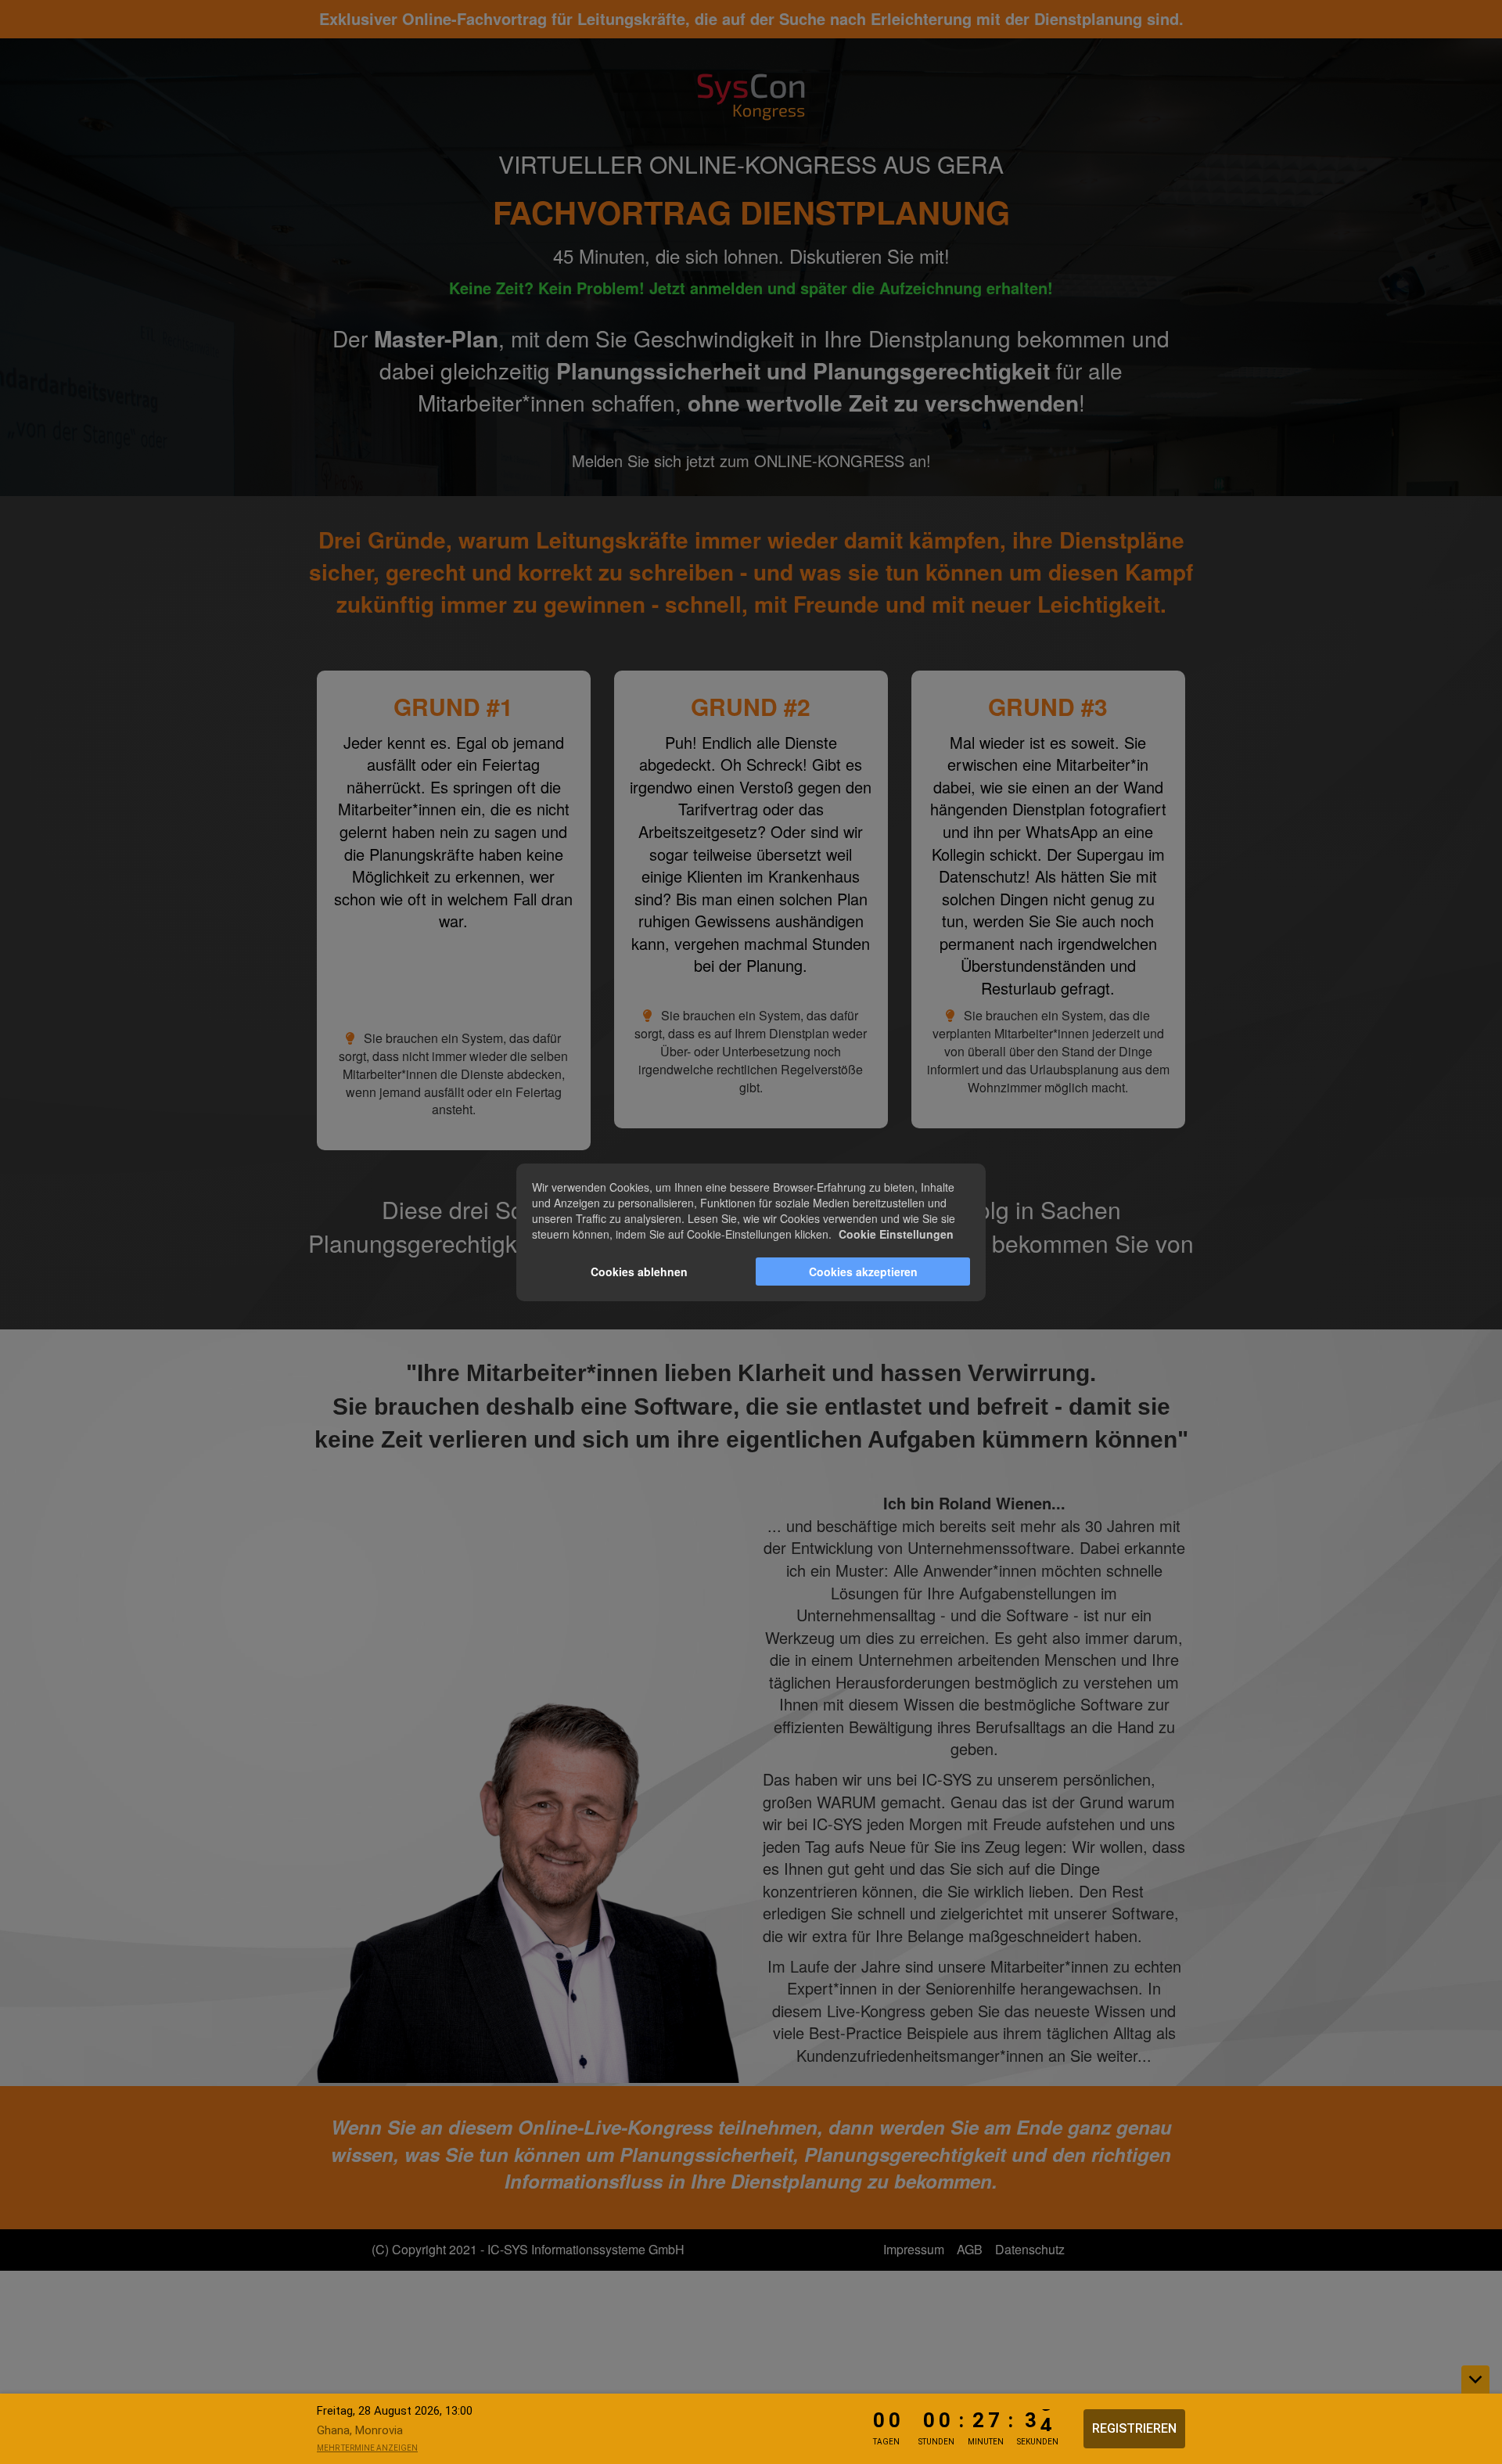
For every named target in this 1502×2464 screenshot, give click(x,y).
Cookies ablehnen (639, 1272)
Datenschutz (1030, 2249)
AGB (970, 2249)
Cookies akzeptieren (863, 1272)
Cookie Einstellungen (896, 1234)
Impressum (914, 2249)
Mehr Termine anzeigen (367, 2448)
